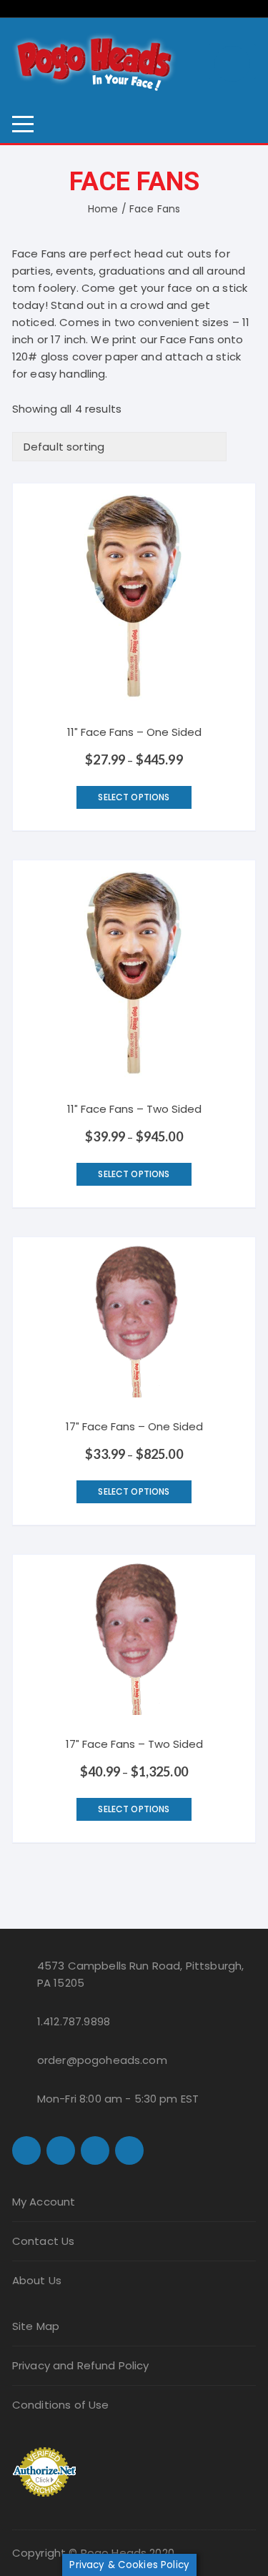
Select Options (134, 797)
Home (103, 209)
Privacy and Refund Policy (81, 2365)
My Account (44, 2202)
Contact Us (44, 2241)
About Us (37, 2280)
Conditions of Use (61, 2405)
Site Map (36, 2326)
